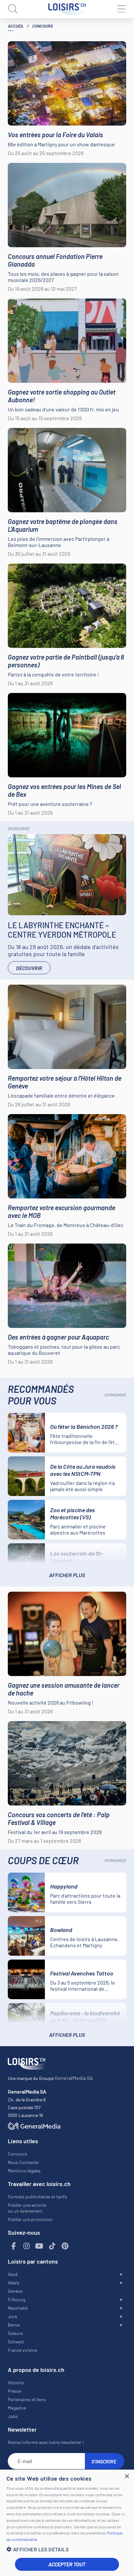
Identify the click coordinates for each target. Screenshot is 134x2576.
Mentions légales (24, 2171)
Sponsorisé (19, 829)
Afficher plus (67, 1575)
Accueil (16, 26)
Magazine (17, 2408)
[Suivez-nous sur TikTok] (52, 2246)
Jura (12, 2316)
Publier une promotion (30, 2219)
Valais (13, 2283)
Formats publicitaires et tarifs (37, 2197)
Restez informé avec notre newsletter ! (46, 2442)
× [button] (127, 2477)
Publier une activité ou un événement (27, 2208)
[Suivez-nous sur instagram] (27, 2246)
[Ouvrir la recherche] (13, 9)
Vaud (13, 2274)
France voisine (22, 2350)
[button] (67, 2549)
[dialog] (67, 2523)
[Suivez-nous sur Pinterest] (65, 2246)
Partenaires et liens (27, 2399)
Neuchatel (18, 2308)
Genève (15, 2291)
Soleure (15, 2333)
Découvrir (29, 968)
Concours (18, 2154)
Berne (14, 2325)
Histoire (16, 2382)
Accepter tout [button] (67, 2564)
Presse (14, 2391)
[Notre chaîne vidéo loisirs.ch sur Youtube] (39, 2246)
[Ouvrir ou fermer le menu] (121, 9)
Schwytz (16, 2342)
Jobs (13, 2416)
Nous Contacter (23, 2162)
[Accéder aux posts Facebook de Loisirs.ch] (14, 2246)
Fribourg (16, 2299)
